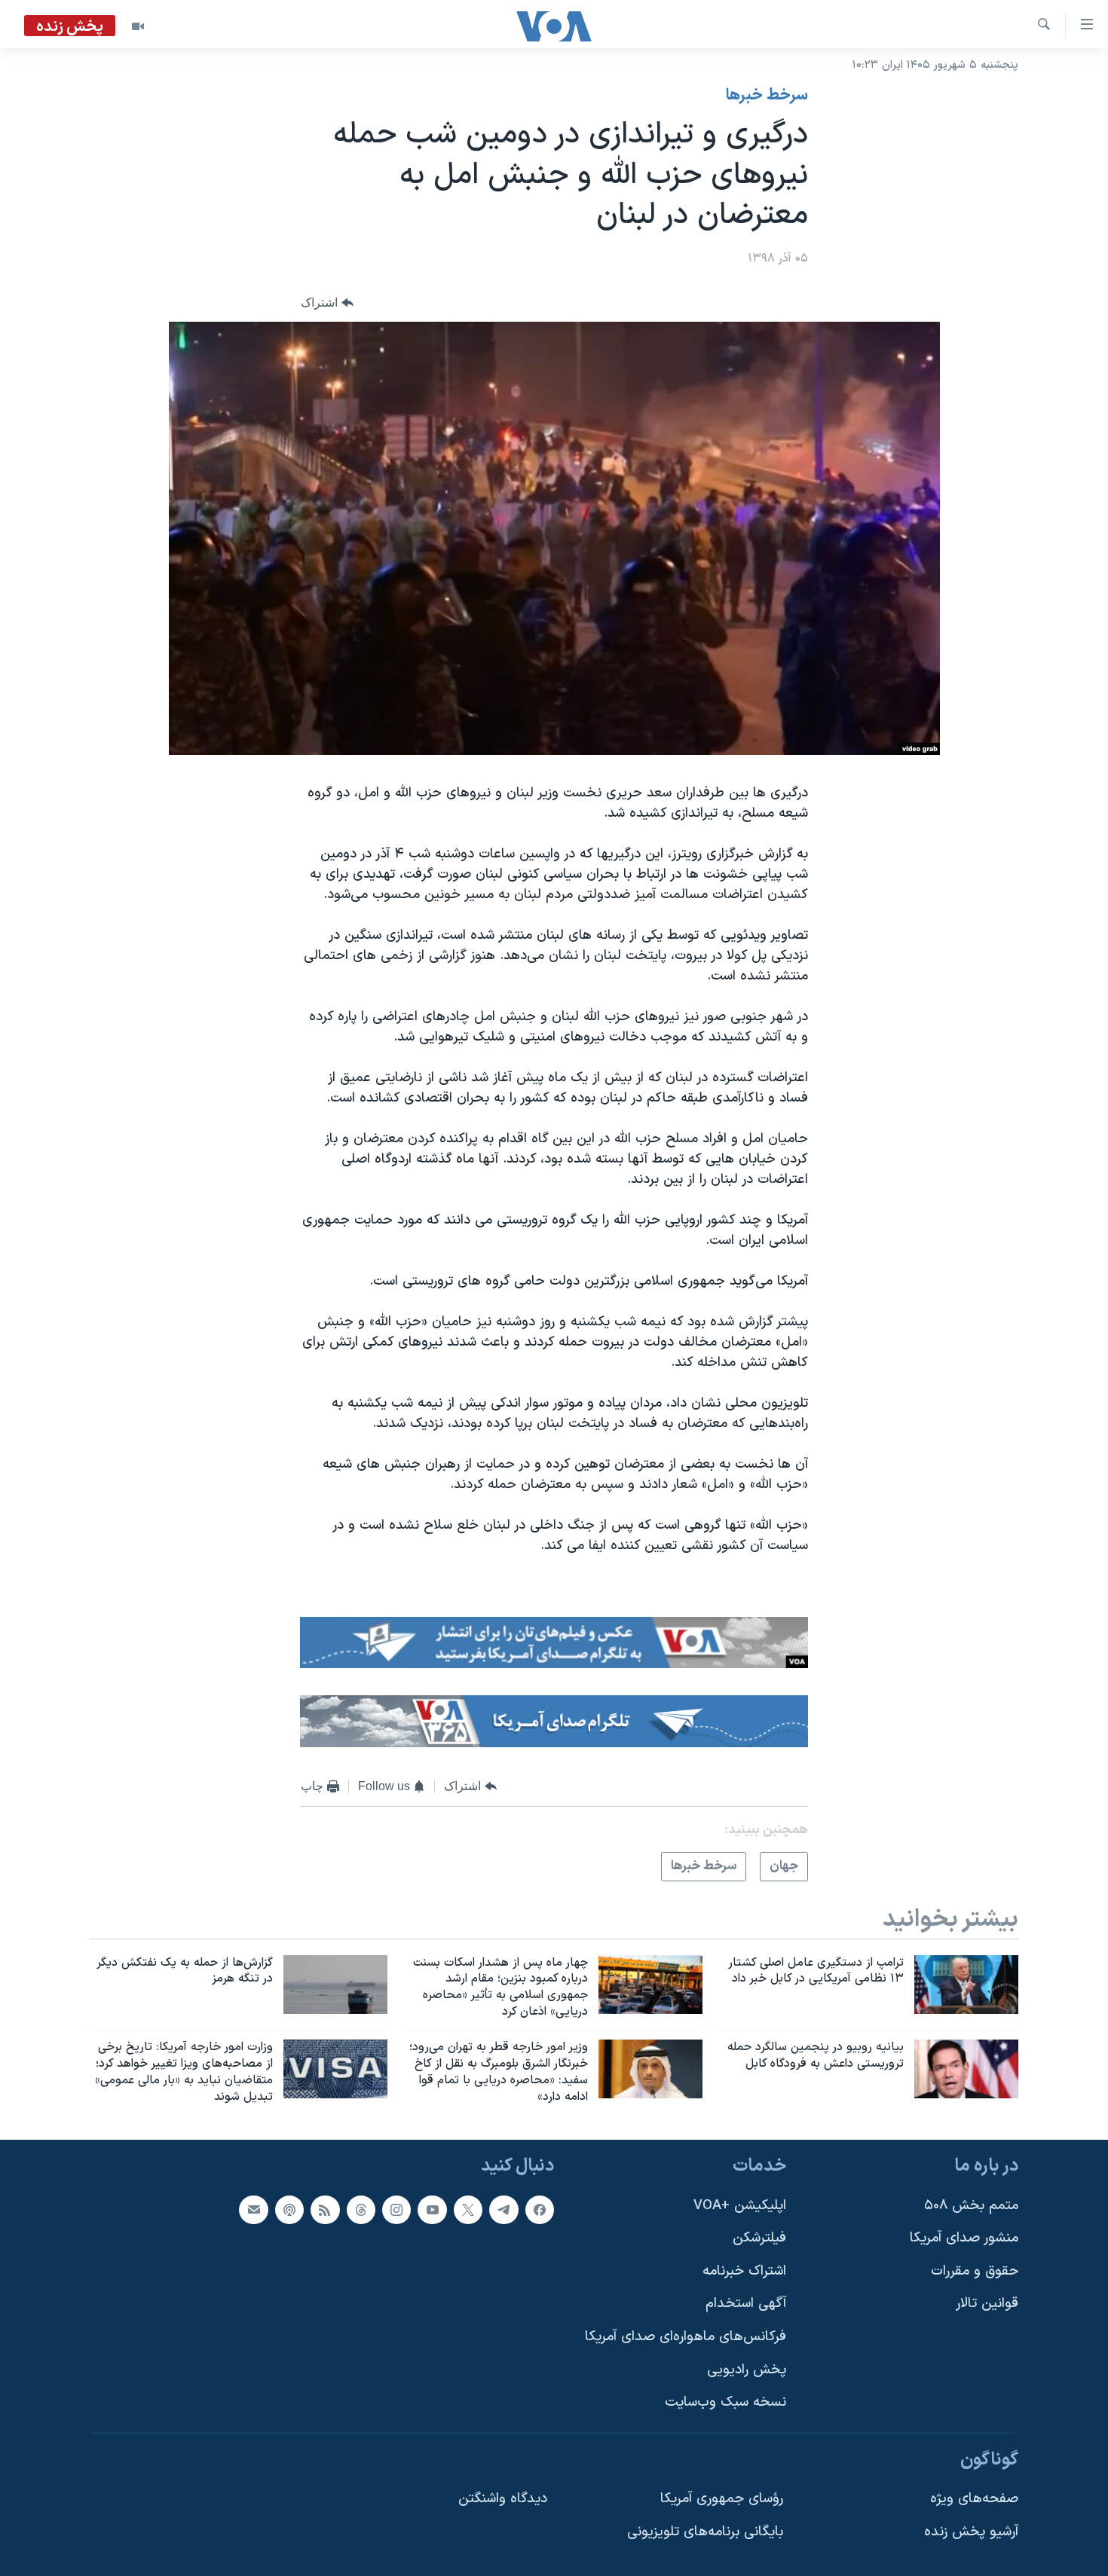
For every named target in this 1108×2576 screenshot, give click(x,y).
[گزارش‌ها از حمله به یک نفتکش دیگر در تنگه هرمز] (335, 1985)
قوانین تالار (987, 2304)
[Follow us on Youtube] (432, 2210)
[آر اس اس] (325, 2210)
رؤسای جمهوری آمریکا (722, 2500)
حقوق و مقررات (975, 2271)
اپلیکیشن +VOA (740, 2206)
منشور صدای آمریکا (964, 2239)
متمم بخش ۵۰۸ (971, 2206)
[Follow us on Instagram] (396, 2210)
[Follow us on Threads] (361, 2210)
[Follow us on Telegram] (503, 2210)
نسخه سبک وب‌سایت (725, 2403)
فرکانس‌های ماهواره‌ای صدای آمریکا (686, 2337)
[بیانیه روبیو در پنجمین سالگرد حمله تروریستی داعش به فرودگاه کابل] (966, 2069)
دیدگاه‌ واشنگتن (503, 2500)
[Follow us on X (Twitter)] (468, 2210)
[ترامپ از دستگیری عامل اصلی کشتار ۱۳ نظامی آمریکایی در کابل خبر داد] (966, 1985)
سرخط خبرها (767, 96)
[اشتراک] (253, 2210)
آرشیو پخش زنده (971, 2532)
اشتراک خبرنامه (744, 2271)
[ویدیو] (138, 26)
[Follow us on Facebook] (540, 2210)
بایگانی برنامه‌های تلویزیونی (705, 2532)
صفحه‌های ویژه (974, 2500)
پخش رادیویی (747, 2370)
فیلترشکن (759, 2239)
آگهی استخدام (746, 2304)
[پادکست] (289, 2210)
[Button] (327, 303)
